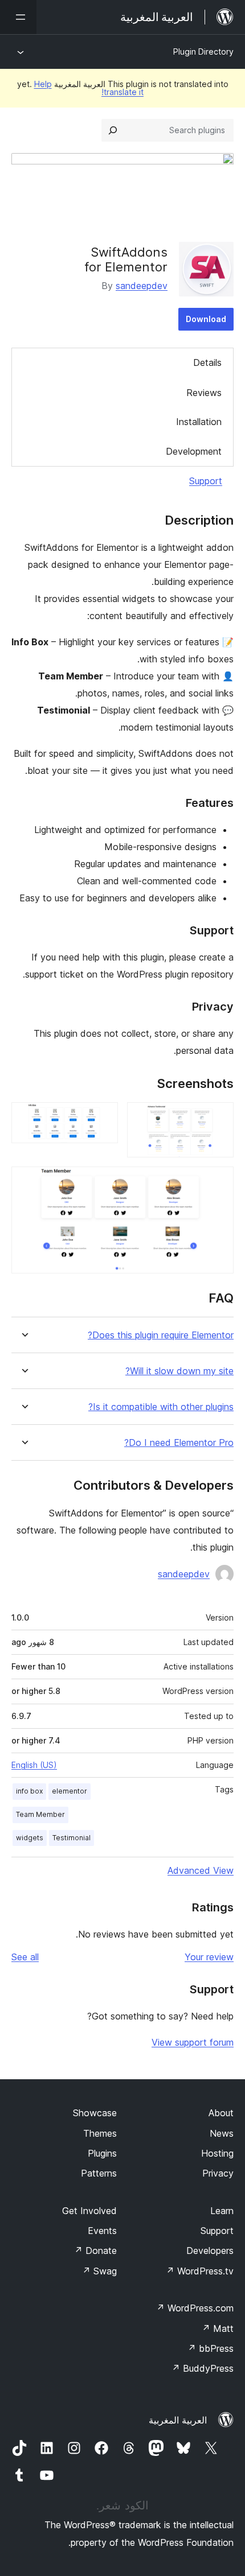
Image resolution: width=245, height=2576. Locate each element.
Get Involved (89, 2211)
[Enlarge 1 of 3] (218, 1118)
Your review (209, 1957)
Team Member (40, 1814)
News (222, 2133)
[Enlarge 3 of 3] (218, 1182)
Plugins (102, 2153)
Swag (99, 2271)
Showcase (95, 2113)
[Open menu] (18, 17)
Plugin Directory (203, 51)
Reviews (204, 393)
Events (102, 2231)
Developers (210, 2251)
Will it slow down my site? (179, 1371)
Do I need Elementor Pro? (179, 1443)
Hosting (217, 2153)
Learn (222, 2211)
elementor (70, 1791)
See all (25, 1957)
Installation (199, 422)
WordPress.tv (200, 2271)
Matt (218, 2328)
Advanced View (201, 1870)
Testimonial (72, 1838)
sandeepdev (142, 286)
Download (206, 319)
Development (194, 451)
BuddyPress (203, 2368)
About (221, 2113)
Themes (100, 2133)
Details (207, 362)
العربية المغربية (178, 2420)
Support (206, 481)
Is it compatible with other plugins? (161, 1407)
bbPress (211, 2348)
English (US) (34, 1765)
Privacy (218, 2173)
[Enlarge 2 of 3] (103, 1118)
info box (29, 1791)
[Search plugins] (113, 130)
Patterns (99, 2173)
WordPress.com (195, 2308)
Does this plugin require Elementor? (161, 1335)
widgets (30, 1838)
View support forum (193, 2042)
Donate (95, 2251)
